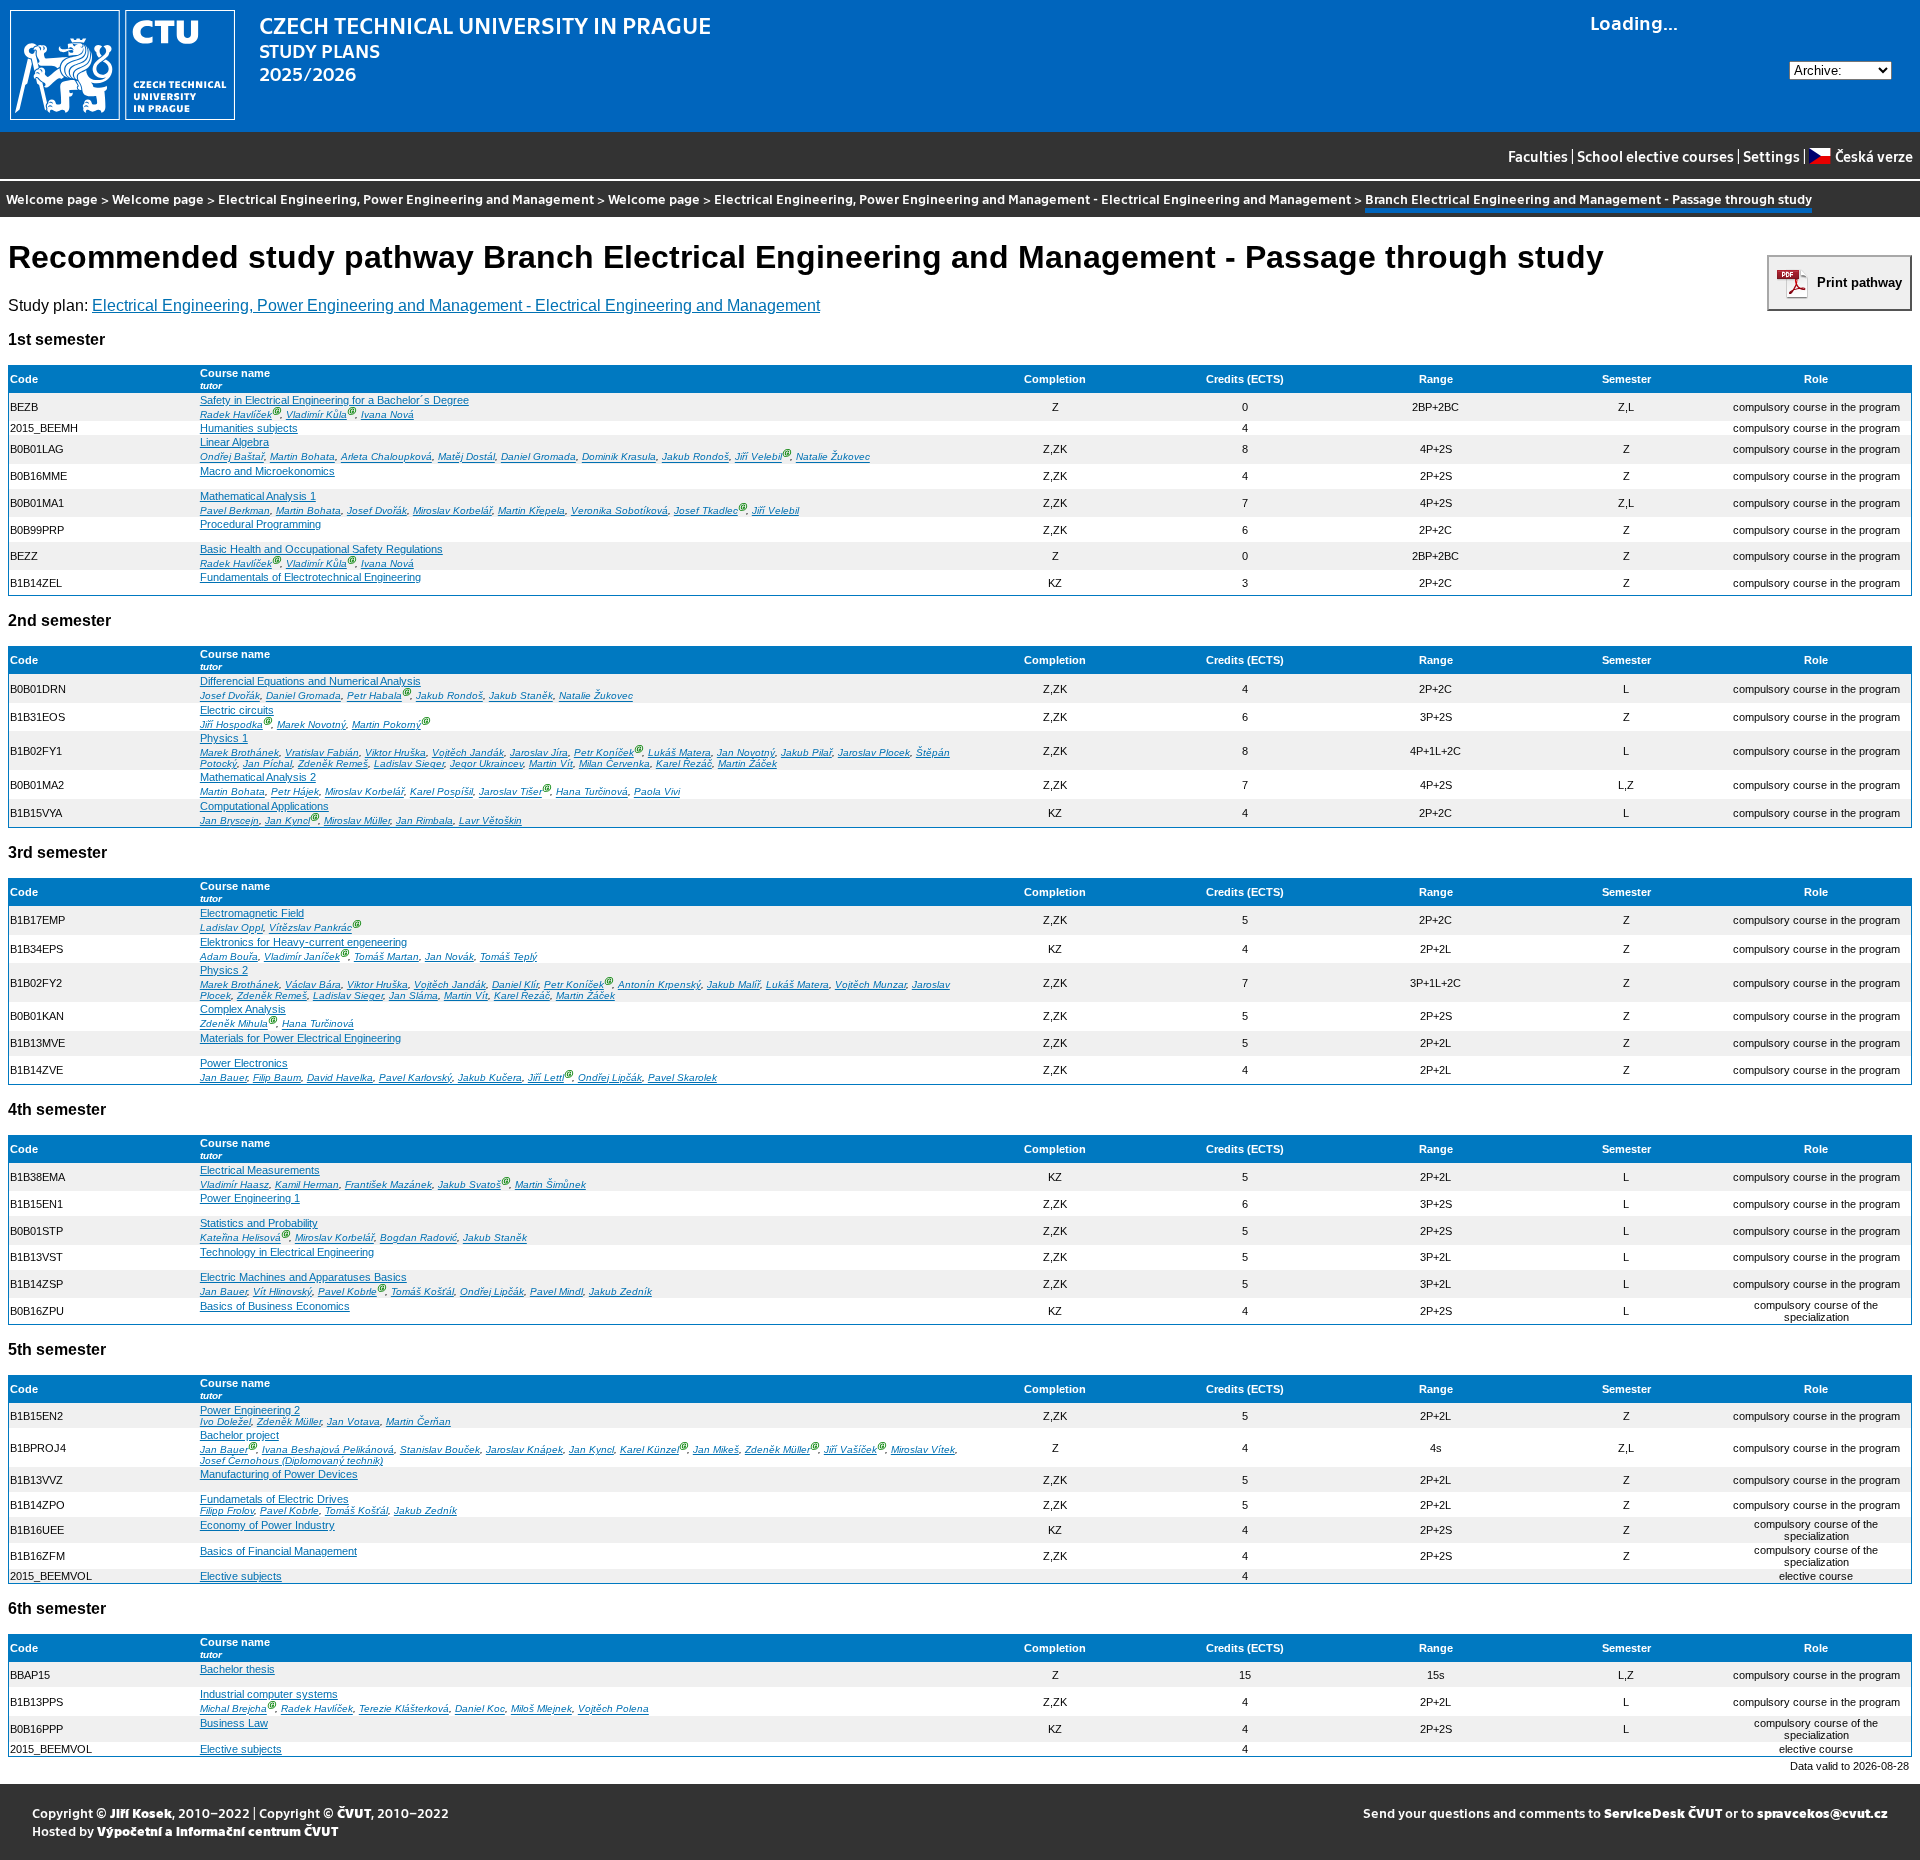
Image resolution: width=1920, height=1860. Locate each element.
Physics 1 (224, 738)
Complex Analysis (243, 1009)
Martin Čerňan (418, 1421)
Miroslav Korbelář (452, 510)
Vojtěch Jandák (468, 752)
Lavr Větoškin (490, 820)
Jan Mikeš (716, 1449)
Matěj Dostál (466, 457)
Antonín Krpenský (659, 984)
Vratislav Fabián (322, 752)
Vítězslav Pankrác (310, 928)
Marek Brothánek (239, 752)
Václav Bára (313, 984)
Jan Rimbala (424, 820)
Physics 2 (224, 970)
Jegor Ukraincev (486, 763)
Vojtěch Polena (613, 1709)
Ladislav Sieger (409, 763)
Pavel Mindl (556, 1291)
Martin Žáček (747, 763)
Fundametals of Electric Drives (274, 1499)
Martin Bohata (302, 457)
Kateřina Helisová (240, 1238)
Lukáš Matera (679, 752)
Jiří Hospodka (231, 724)
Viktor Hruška (395, 752)
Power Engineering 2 (250, 1410)
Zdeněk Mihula (234, 1024)
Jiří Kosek (141, 1812)
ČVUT (354, 1812)
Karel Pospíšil (441, 792)
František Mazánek (388, 1184)
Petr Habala (374, 696)
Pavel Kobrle (347, 1291)
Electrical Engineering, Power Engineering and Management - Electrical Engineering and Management (1032, 198)
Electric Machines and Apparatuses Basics (303, 1277)
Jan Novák (449, 956)
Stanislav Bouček (440, 1449)
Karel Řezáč (684, 763)
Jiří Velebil (758, 457)
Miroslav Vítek (923, 1449)
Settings (1771, 156)
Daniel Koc (480, 1709)
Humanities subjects (249, 428)
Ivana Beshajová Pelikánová (328, 1449)
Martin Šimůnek (550, 1184)
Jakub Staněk (521, 696)
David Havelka (340, 1077)
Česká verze (1873, 156)
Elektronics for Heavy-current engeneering (303, 942)
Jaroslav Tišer (510, 792)
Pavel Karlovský (415, 1077)
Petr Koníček (604, 752)
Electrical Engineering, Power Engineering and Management (406, 198)
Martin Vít (551, 763)
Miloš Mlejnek (541, 1709)
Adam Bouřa (229, 956)
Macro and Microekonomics (267, 471)
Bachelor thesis (237, 1669)
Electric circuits (237, 710)
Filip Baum (277, 1077)
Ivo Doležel (225, 1421)
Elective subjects (241, 1576)
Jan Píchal (267, 763)
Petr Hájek (295, 792)
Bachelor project (239, 1435)
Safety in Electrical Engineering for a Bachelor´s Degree (334, 400)
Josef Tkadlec (706, 510)
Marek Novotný (311, 724)
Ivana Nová (387, 414)
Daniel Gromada (538, 457)
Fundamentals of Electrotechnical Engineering (310, 577)
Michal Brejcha (233, 1709)
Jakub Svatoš (469, 1184)
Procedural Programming (260, 524)
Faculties (1538, 156)
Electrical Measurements (260, 1170)
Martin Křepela (531, 510)
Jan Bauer (223, 1077)
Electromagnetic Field (252, 913)
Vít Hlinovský (282, 1291)
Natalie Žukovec (833, 457)
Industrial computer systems (269, 1694)
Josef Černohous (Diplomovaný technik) (291, 1460)
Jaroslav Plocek (874, 752)
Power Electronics (244, 1063)
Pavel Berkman (235, 510)
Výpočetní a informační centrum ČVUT (217, 1830)
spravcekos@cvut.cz (1822, 1812)
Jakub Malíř (733, 984)
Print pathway (1859, 282)
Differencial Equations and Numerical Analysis (310, 681)
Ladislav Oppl (231, 928)
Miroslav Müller (357, 820)
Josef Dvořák (377, 510)
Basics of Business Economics (275, 1306)
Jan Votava (353, 1421)
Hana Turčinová (592, 792)
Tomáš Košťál (422, 1291)
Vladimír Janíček (302, 956)
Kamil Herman (307, 1184)
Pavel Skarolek (682, 1077)
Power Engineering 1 (250, 1198)
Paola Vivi (657, 792)
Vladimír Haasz (234, 1184)
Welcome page (52, 198)
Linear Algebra (234, 442)
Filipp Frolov (227, 1510)
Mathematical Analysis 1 (258, 496)
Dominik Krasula (619, 457)
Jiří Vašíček (850, 1449)
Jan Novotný (746, 752)
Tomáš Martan (386, 956)
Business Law (234, 1723)
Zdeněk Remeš (333, 763)
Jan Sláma (413, 995)
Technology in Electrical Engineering (287, 1252)
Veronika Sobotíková (619, 510)
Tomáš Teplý (508, 956)
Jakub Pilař (806, 752)
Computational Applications (264, 806)
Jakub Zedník (620, 1291)
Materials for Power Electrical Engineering (300, 1038)
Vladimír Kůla (316, 414)
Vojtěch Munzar (870, 984)
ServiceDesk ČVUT (1663, 1812)
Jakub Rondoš (695, 457)
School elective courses (1655, 156)
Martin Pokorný (386, 724)
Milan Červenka (614, 763)
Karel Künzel (649, 1449)
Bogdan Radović (418, 1238)
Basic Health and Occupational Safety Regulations (321, 549)
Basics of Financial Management (278, 1551)
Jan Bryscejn (229, 820)
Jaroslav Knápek (524, 1449)
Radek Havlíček (236, 414)
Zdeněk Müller (289, 1421)
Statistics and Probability (259, 1223)
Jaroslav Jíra (539, 752)
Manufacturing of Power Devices (279, 1474)
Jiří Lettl (546, 1077)
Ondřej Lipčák (610, 1077)
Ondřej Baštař (232, 457)
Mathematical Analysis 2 (258, 777)
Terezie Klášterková (404, 1709)
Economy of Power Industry (267, 1525)
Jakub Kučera (490, 1077)
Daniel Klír (515, 984)
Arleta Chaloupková (386, 457)
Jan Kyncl (287, 820)
